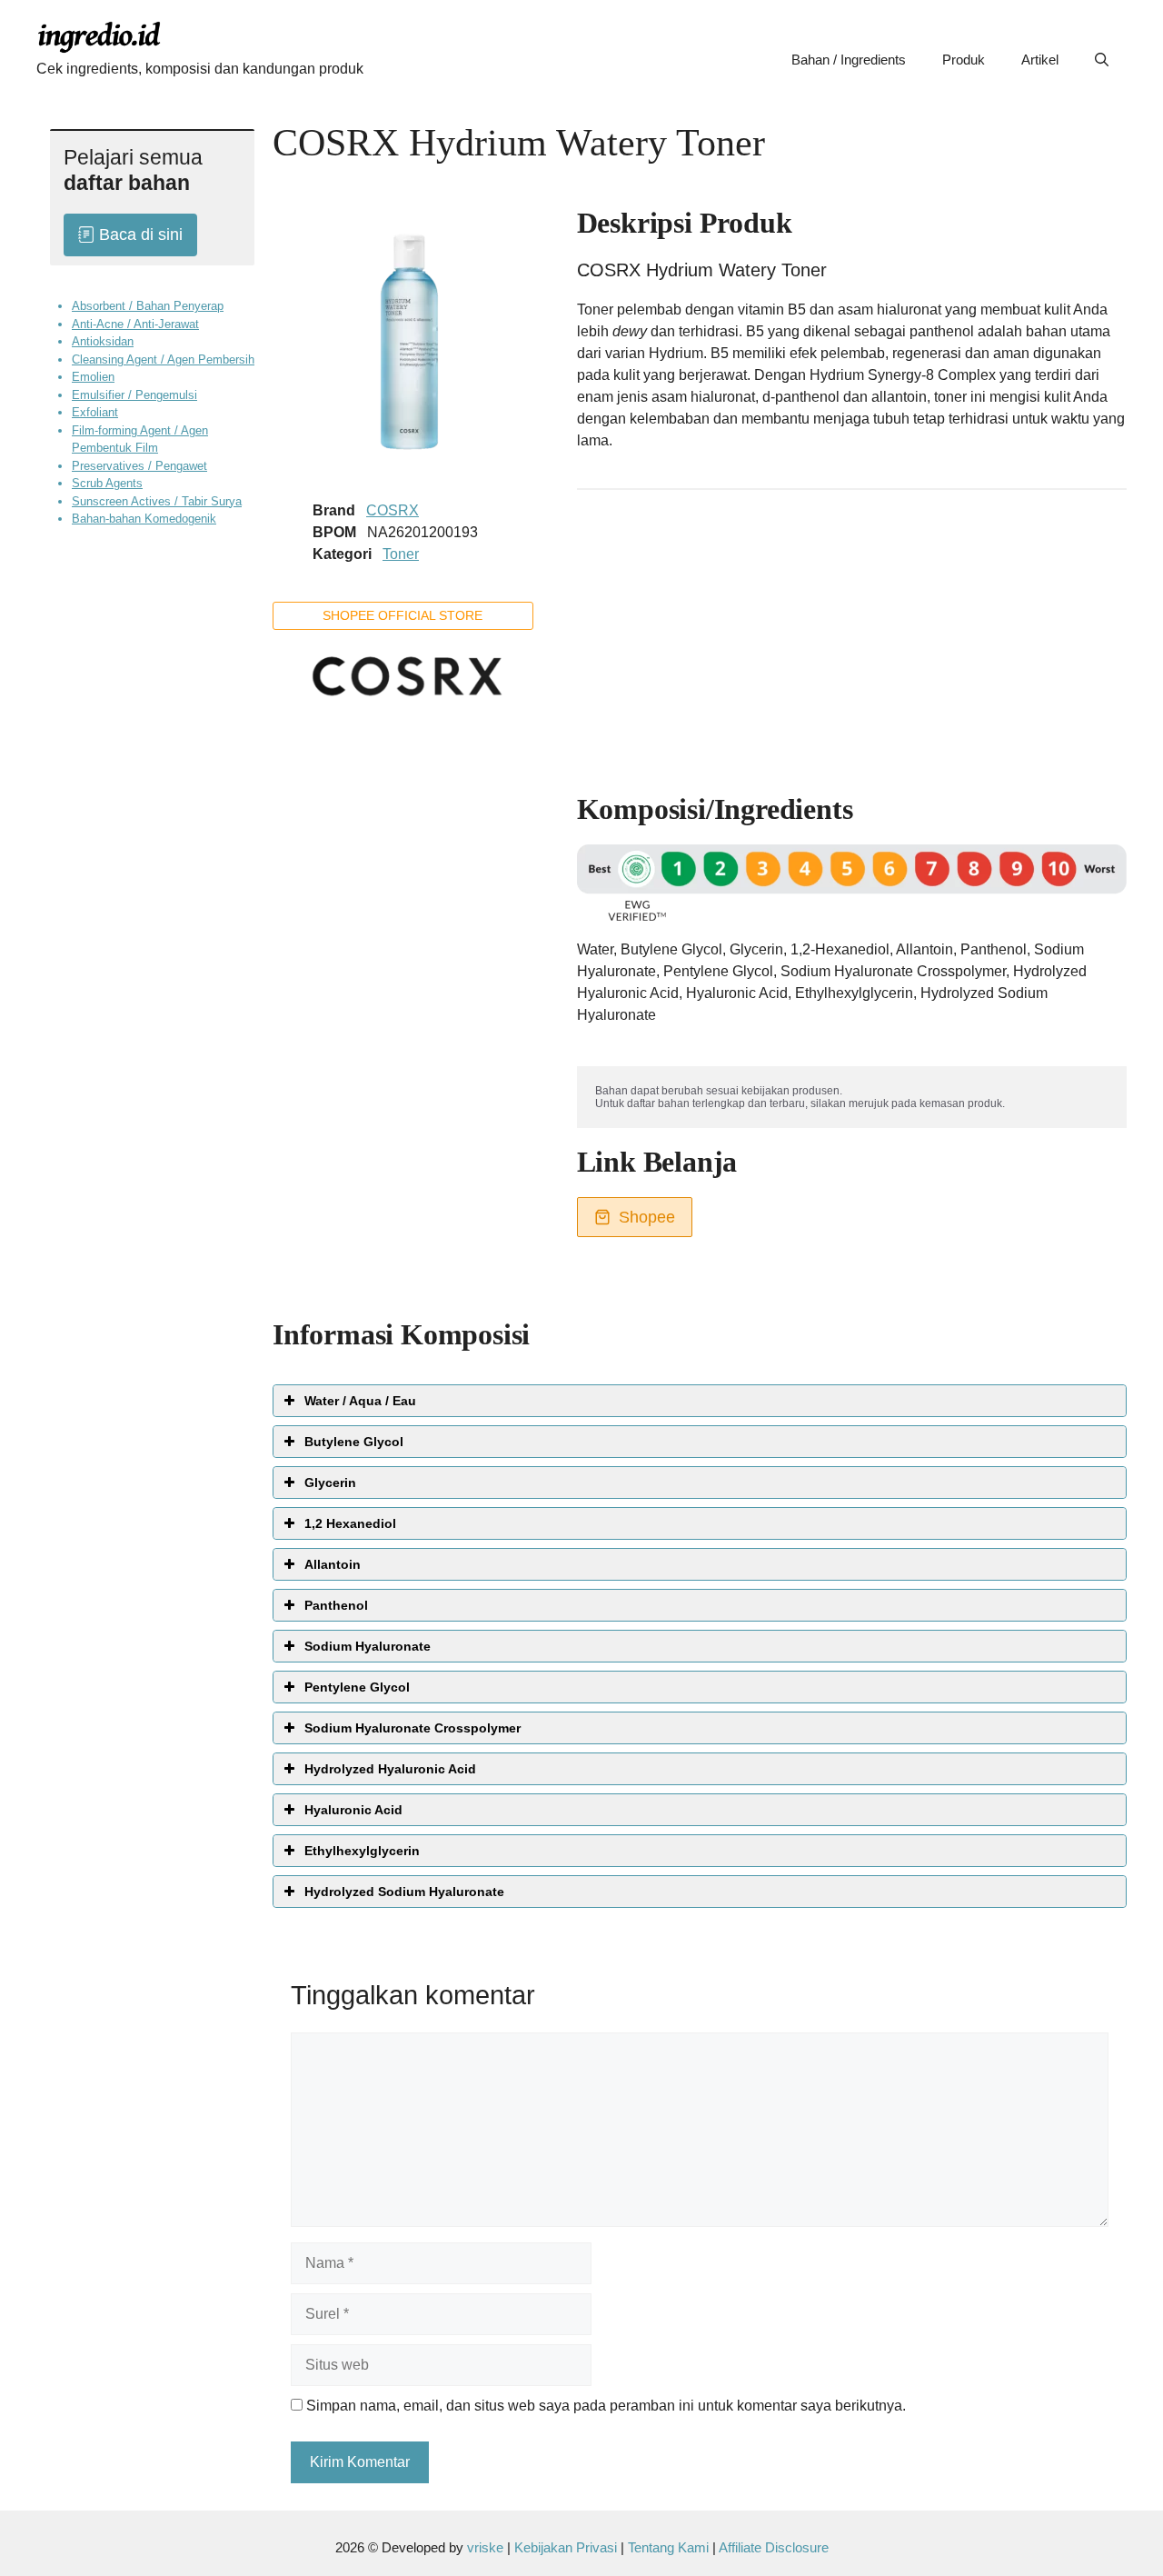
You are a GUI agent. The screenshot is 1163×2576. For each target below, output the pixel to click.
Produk (964, 60)
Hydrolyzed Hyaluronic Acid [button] (390, 1769)
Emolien (93, 377)
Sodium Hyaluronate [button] (368, 1646)
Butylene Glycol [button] (354, 1442)
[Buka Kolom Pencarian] (1102, 60)
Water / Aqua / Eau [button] (360, 1401)
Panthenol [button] (336, 1605)
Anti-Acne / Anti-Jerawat (135, 323)
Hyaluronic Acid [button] (353, 1810)
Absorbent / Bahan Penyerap (148, 306)
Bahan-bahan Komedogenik (144, 519)
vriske (485, 2547)
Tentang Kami (670, 2547)
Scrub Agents (107, 483)
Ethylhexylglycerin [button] (362, 1851)
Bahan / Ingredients (849, 60)
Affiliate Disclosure (774, 2547)
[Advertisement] (852, 633)
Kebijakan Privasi (566, 2547)
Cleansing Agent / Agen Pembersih (163, 359)
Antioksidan (103, 341)
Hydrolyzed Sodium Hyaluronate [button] (404, 1892)
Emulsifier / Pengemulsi (134, 394)
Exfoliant (95, 412)
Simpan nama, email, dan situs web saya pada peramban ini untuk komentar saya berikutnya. (606, 2406)
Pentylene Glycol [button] (357, 1687)
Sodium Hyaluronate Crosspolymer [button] (413, 1728)
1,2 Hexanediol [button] (350, 1523)
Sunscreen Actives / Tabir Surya (157, 500)
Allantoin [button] (333, 1564)
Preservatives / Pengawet (139, 465)
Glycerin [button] (330, 1483)
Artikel (1040, 60)
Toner (401, 554)
